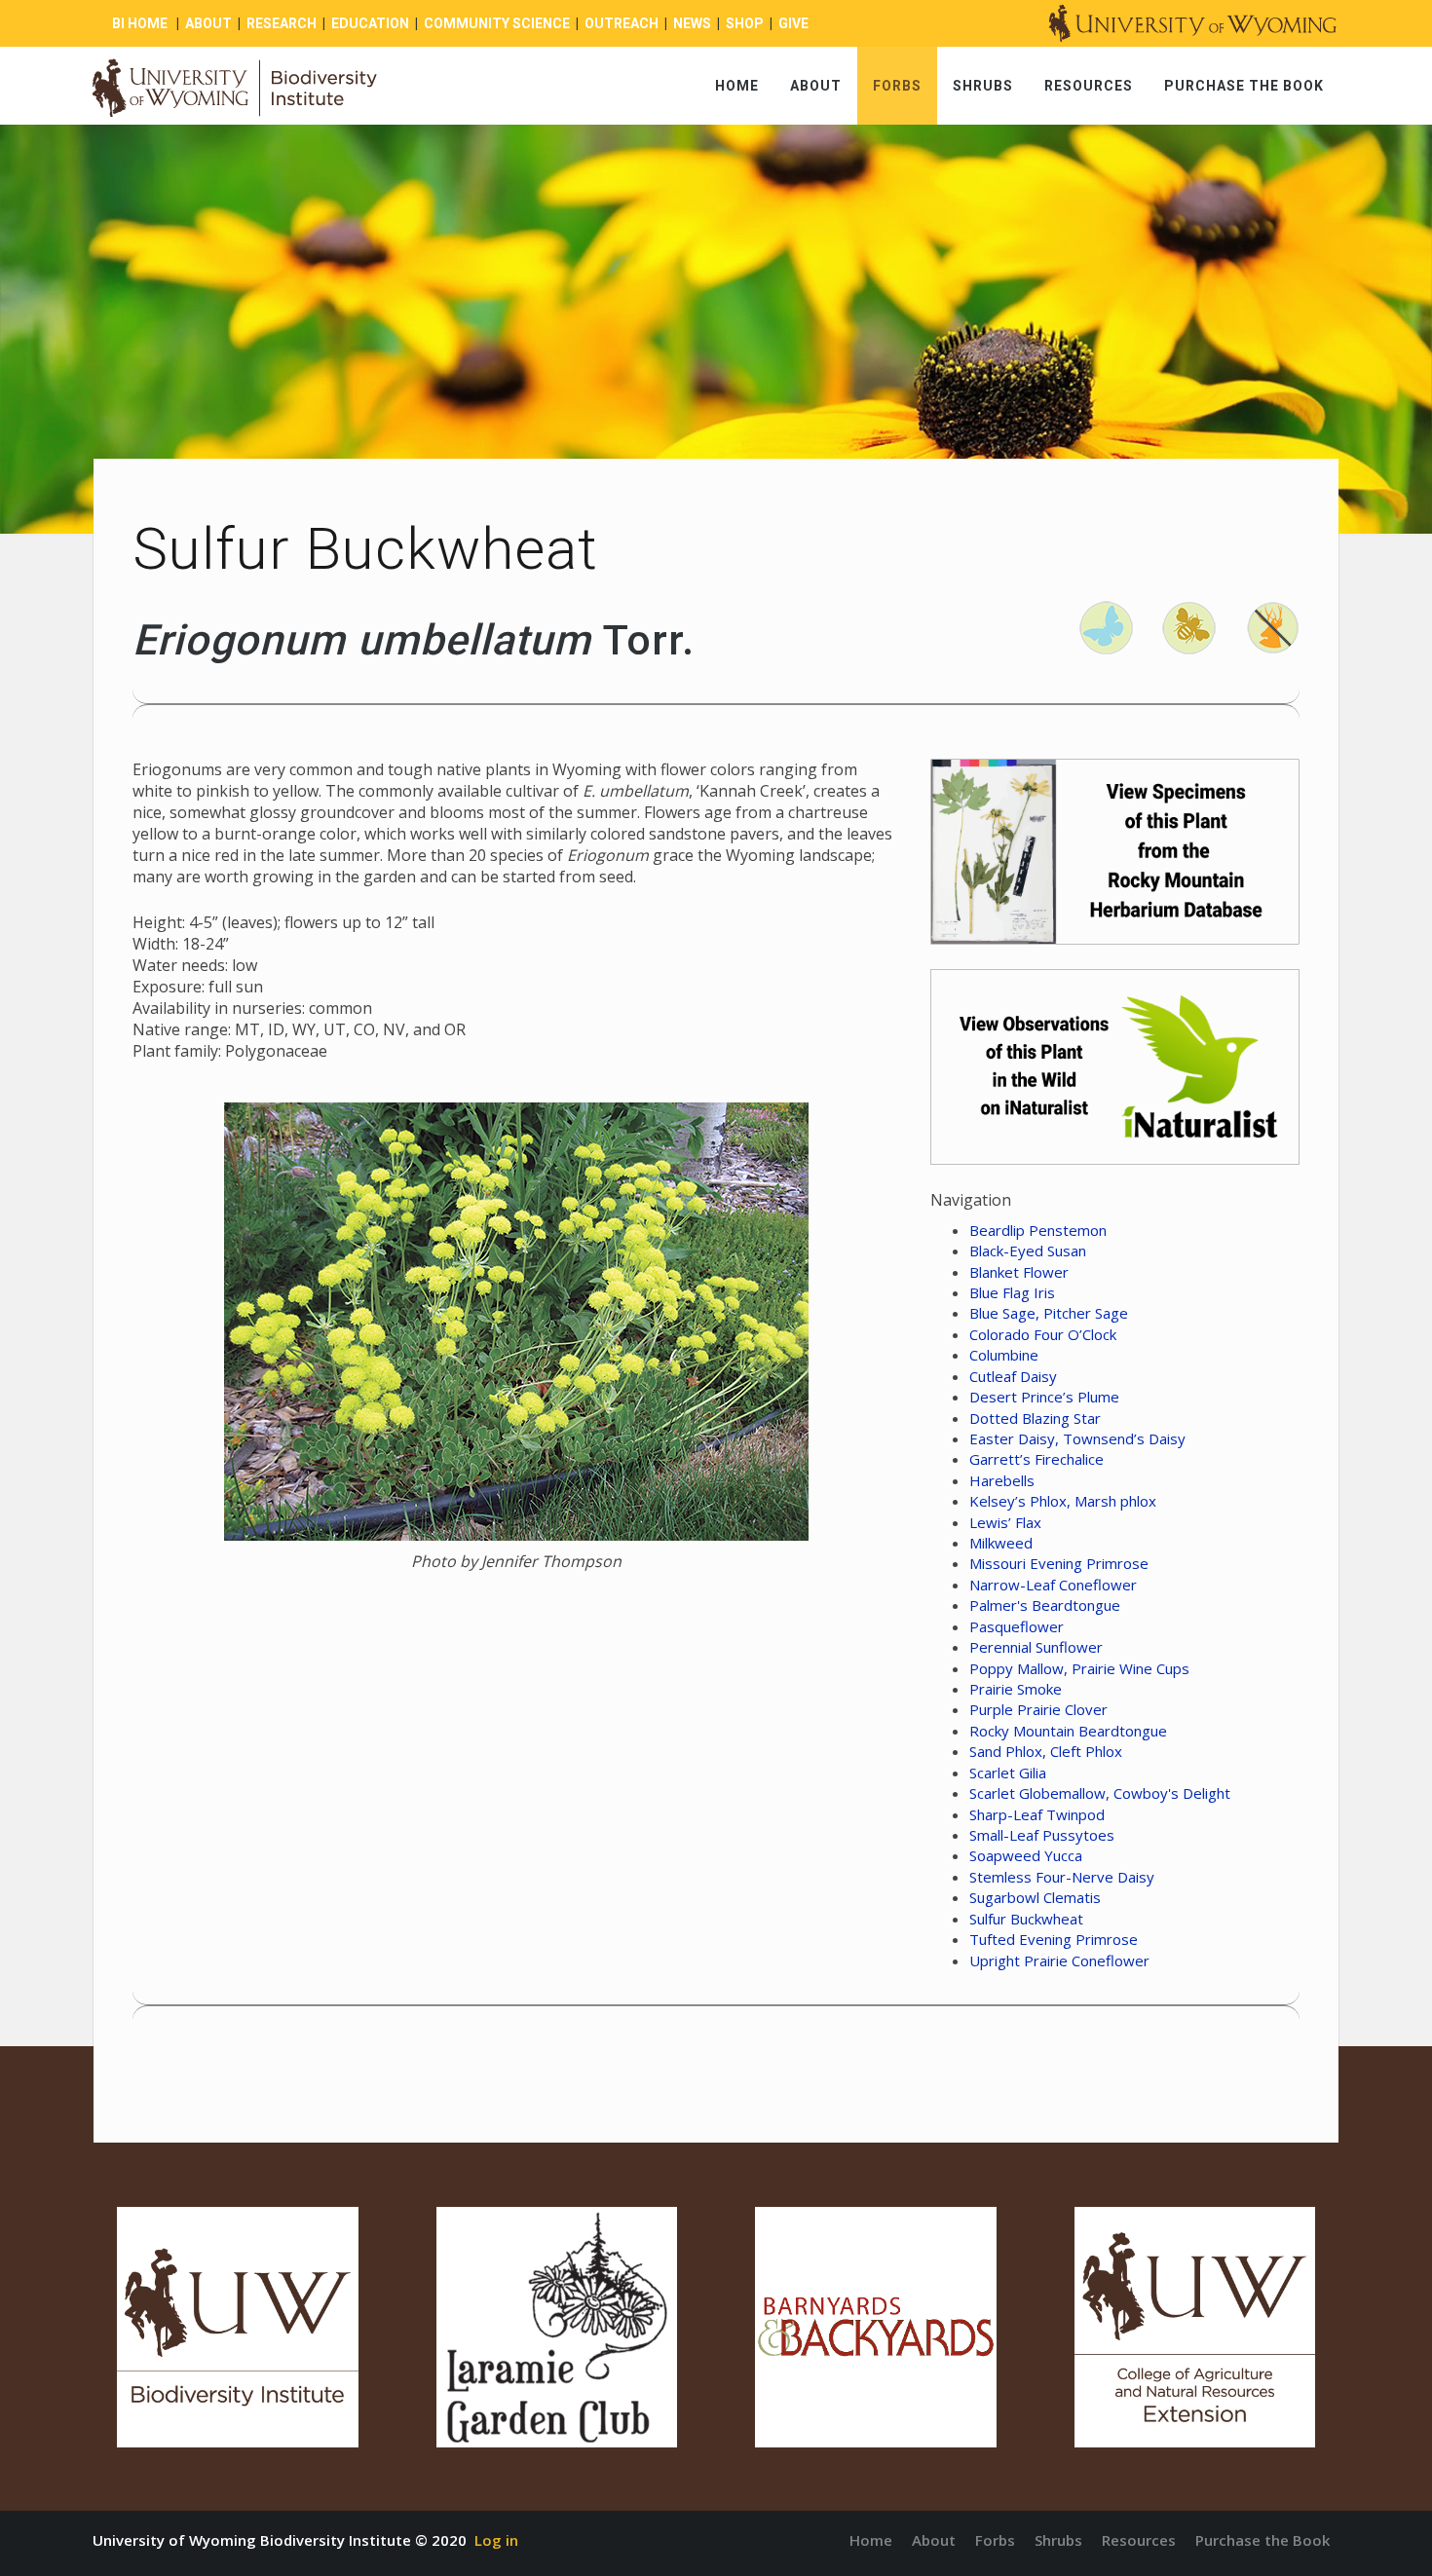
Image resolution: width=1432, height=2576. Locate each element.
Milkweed (1001, 1543)
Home (737, 86)
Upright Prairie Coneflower (1059, 1960)
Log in (496, 2540)
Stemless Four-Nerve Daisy (1062, 1877)
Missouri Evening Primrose (1059, 1563)
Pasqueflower (1017, 1626)
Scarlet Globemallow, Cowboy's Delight (1100, 1793)
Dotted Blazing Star (1035, 1418)
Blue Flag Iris (1012, 1292)
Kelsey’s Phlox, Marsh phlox (1063, 1501)
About (816, 86)
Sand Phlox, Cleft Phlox (1046, 1751)
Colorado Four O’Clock (1043, 1334)
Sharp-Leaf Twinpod (1037, 1814)
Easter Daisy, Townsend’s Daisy (1077, 1438)
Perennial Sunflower (1036, 1647)
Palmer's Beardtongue (1045, 1605)
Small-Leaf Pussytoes (1042, 1835)
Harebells (1002, 1480)
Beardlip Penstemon (1038, 1230)
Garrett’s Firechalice (1036, 1459)
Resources (1089, 86)
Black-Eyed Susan (1028, 1251)
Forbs (897, 86)
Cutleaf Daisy (1013, 1376)
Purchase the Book (1244, 86)
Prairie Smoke (1016, 1689)
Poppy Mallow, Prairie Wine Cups (1079, 1668)
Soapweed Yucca (1026, 1855)
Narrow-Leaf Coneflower (1053, 1585)
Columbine (1004, 1355)
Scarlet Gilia (1008, 1773)
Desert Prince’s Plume (1044, 1397)
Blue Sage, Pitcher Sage (1049, 1313)
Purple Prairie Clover (1038, 1709)
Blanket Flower (1019, 1272)
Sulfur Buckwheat (1026, 1919)
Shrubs (983, 86)
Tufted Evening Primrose (1054, 1939)
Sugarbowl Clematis (1035, 1897)
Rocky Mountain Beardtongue (1068, 1731)
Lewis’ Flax (1005, 1522)
